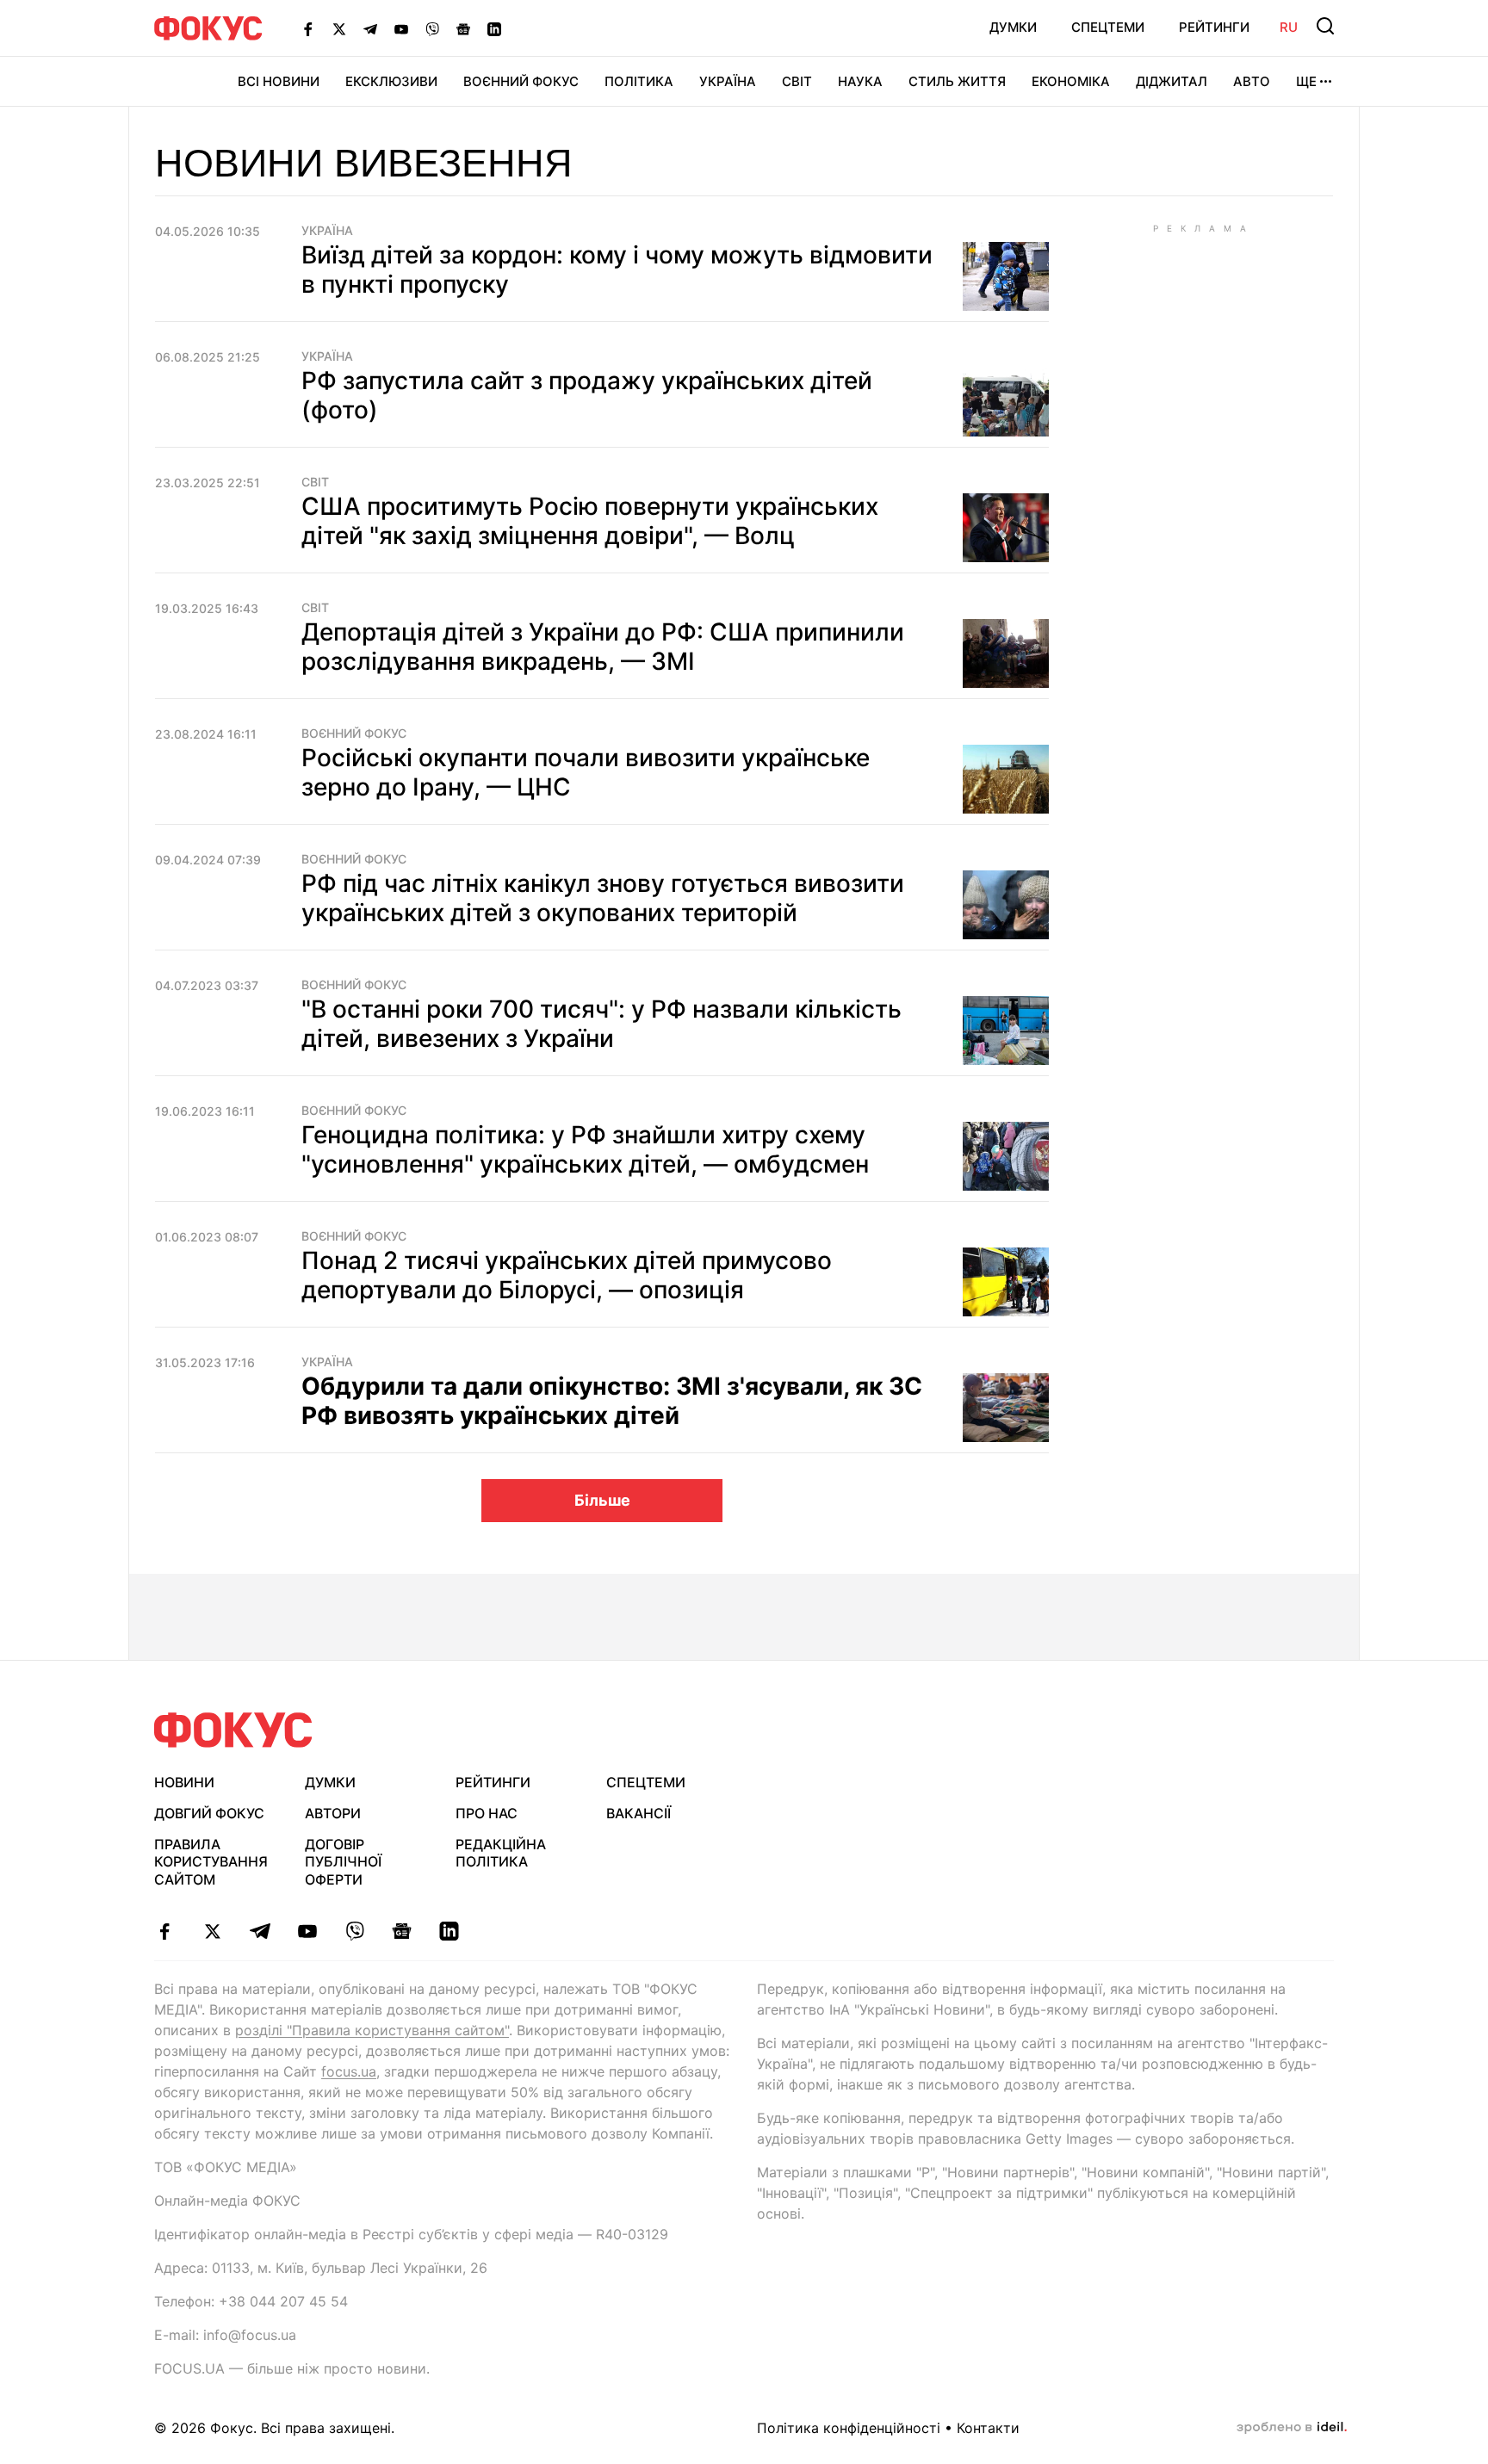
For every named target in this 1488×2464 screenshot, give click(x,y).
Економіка (1071, 81)
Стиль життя (957, 81)
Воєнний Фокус (521, 81)
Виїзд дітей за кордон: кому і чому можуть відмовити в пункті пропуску (617, 269)
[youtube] (307, 1931)
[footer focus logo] (233, 1730)
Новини (184, 1782)
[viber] (354, 1931)
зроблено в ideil (1292, 2428)
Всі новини (279, 81)
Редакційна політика (501, 1853)
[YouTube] (401, 28)
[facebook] (165, 1931)
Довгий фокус (209, 1813)
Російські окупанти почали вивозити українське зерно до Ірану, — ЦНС (586, 772)
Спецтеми (1108, 27)
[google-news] (402, 1931)
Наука (860, 81)
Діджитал (1172, 81)
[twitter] (212, 1931)
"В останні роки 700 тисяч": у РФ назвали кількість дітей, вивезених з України (601, 1024)
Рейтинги (1214, 27)
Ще (1306, 81)
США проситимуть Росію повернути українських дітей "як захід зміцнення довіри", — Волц (590, 521)
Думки (1013, 27)
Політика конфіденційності (849, 2428)
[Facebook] (308, 28)
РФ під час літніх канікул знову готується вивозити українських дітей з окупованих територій (603, 898)
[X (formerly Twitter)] (339, 28)
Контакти (988, 2428)
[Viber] (432, 28)
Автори (333, 1813)
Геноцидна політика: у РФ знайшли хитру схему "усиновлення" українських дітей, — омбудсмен (585, 1149)
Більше (602, 1500)
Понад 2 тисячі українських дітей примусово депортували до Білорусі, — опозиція (567, 1275)
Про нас (487, 1813)
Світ (797, 81)
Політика (639, 81)
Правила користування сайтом (211, 1862)
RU (1289, 27)
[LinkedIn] (494, 28)
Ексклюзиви (391, 81)
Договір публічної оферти (343, 1862)
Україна (728, 81)
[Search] (1325, 26)
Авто (1252, 81)
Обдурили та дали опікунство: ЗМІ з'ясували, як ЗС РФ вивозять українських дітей (612, 1401)
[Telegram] (370, 28)
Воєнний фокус (354, 734)
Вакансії (639, 1813)
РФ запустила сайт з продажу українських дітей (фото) (587, 395)
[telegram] (260, 1931)
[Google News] (463, 28)
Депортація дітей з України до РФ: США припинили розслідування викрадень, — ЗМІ (603, 647)
